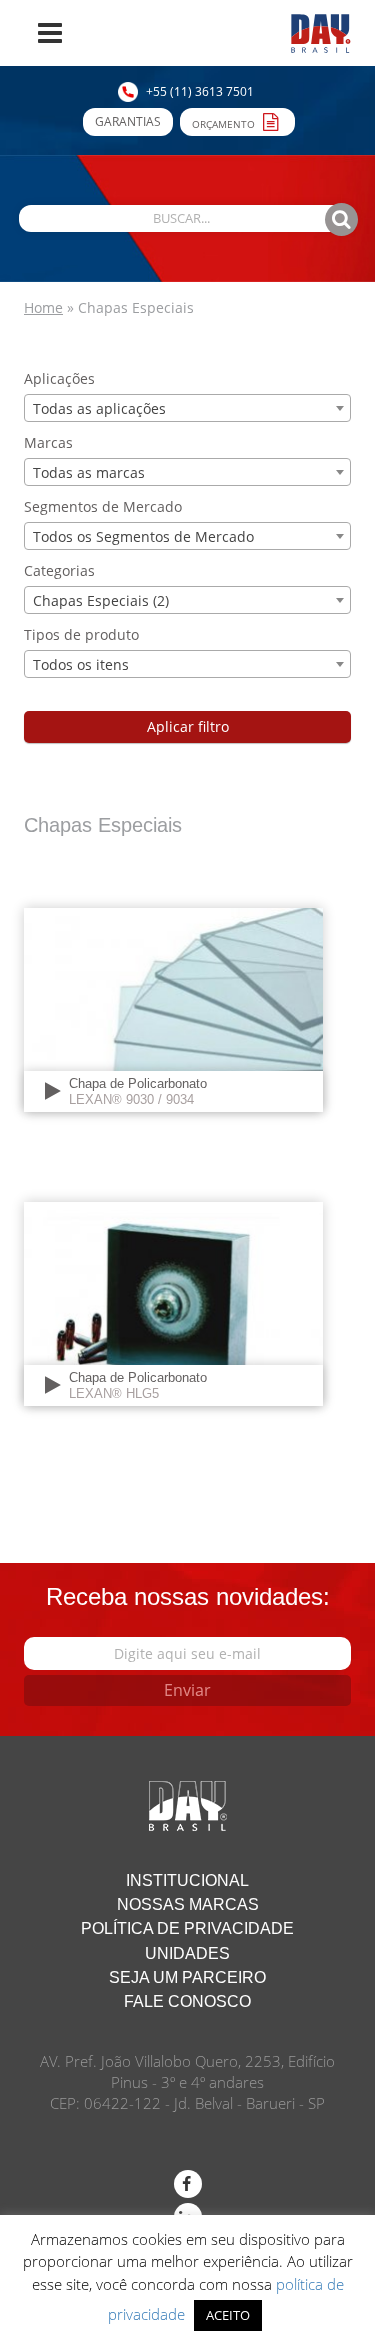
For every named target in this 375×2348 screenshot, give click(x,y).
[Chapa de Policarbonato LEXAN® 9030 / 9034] (173, 1008)
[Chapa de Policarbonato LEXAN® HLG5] (173, 1302)
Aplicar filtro (188, 726)
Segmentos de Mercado (103, 506)
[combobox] (187, 408)
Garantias (128, 121)
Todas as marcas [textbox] (89, 472)
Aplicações (59, 378)
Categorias (59, 570)
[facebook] (188, 2184)
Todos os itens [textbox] (81, 664)
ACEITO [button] (228, 2315)
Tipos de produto (81, 634)
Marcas (48, 442)
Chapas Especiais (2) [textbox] (101, 600)
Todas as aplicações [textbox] (99, 408)
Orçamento (225, 124)
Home (43, 307)
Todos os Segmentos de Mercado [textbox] (143, 536)
